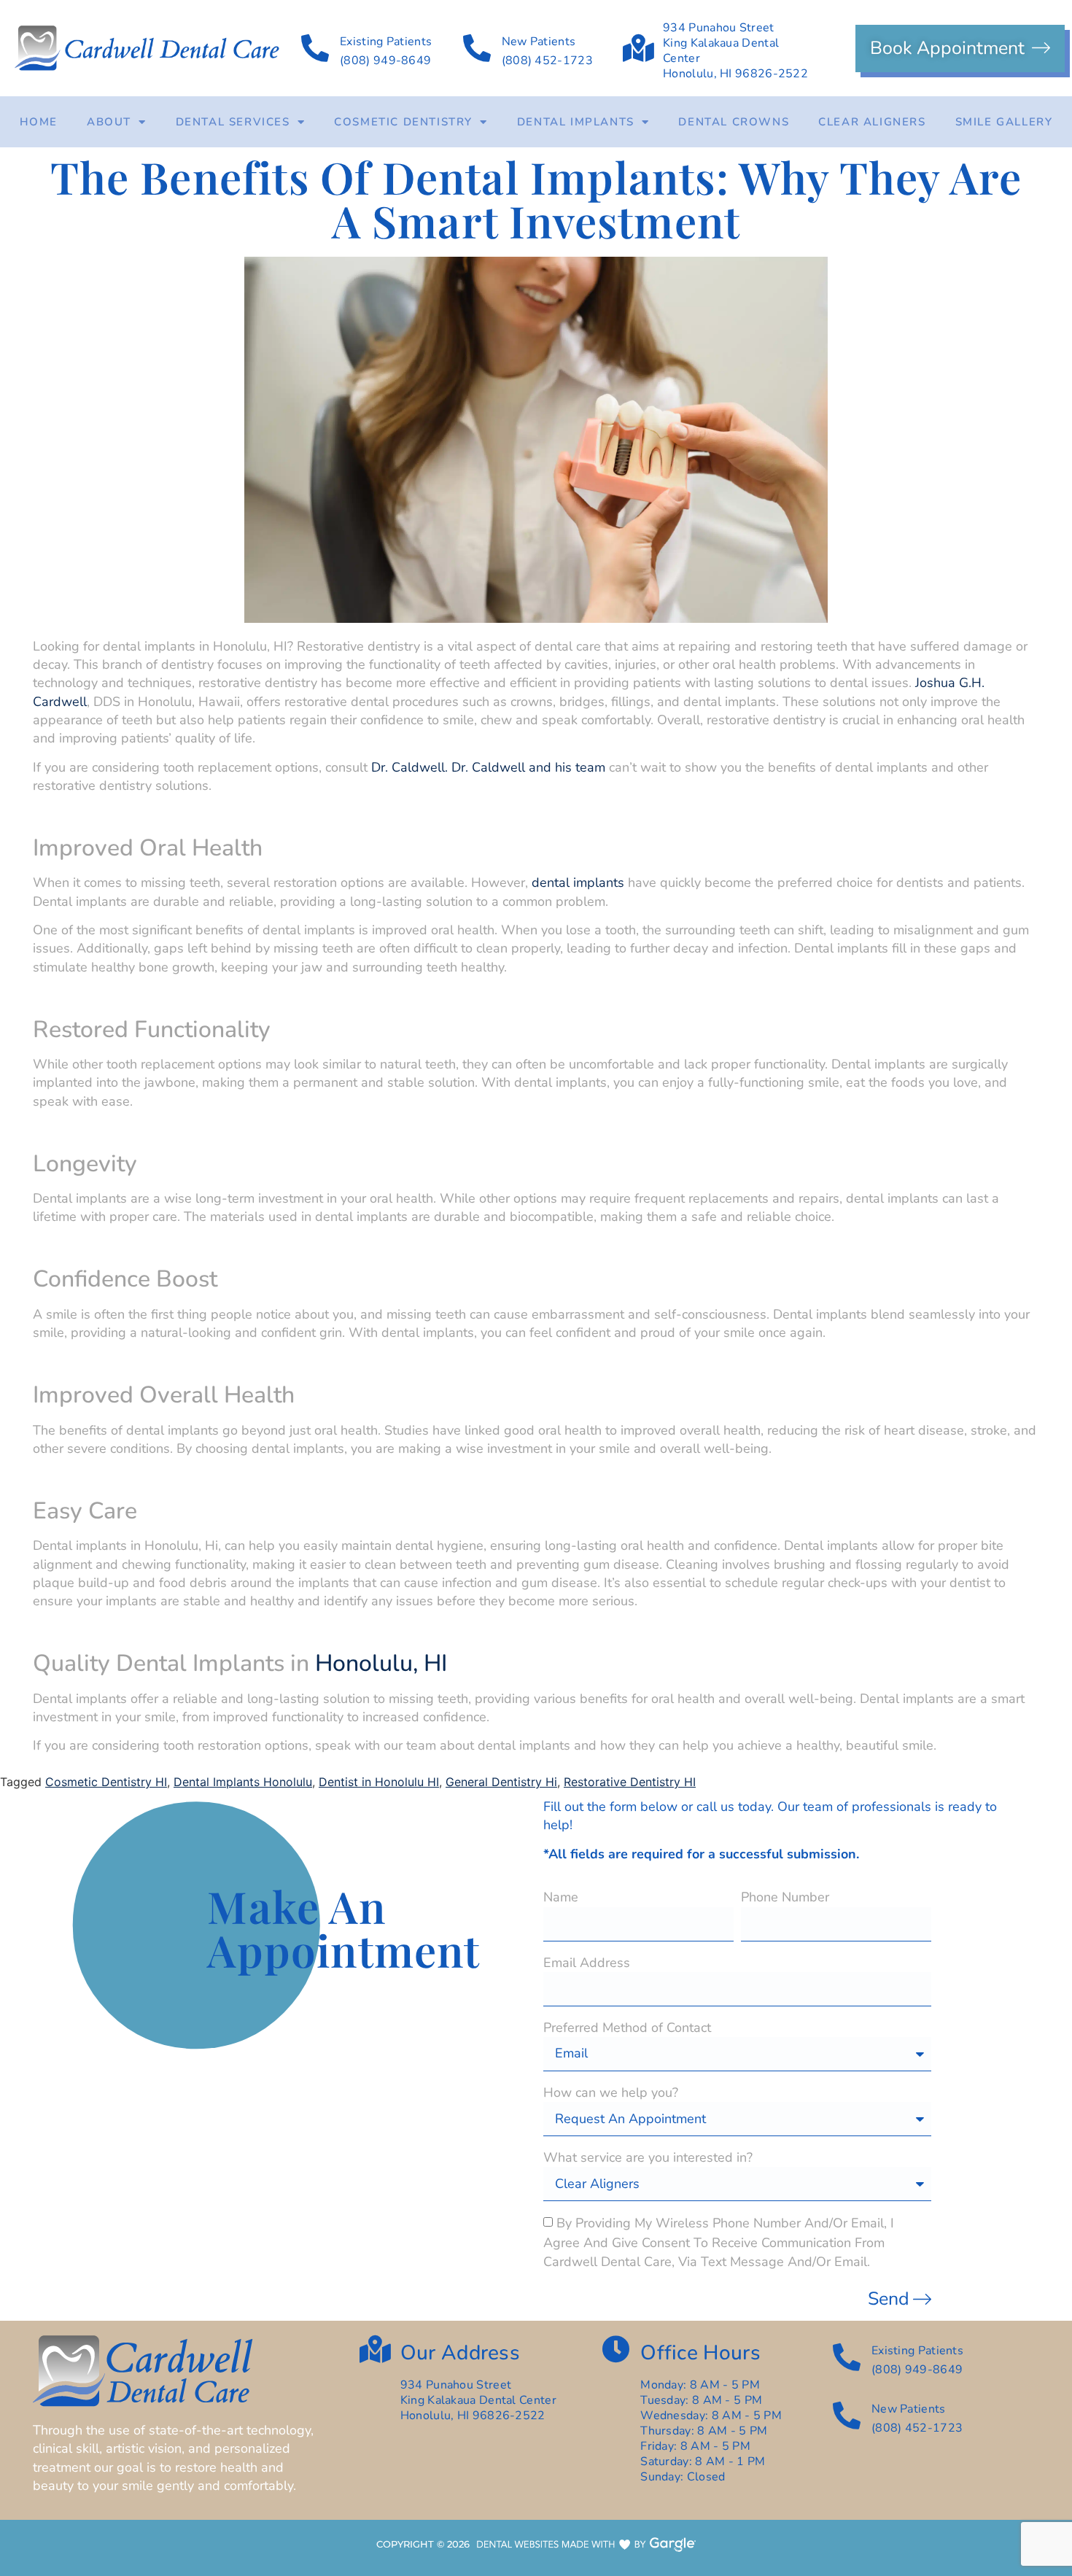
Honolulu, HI (381, 1663)
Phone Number (785, 1897)
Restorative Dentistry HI (630, 1782)
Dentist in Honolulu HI (379, 1782)
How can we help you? (611, 2092)
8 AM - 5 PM (727, 2400)
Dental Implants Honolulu (243, 1782)
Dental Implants (576, 122)
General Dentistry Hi (501, 1782)
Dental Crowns (734, 122)
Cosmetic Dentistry (403, 122)
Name (561, 1897)
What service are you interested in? (648, 2157)
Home (39, 122)
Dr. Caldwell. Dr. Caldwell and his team (488, 767)
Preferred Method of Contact (627, 2028)
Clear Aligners (872, 122)
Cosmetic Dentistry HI (106, 1782)
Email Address (587, 1963)
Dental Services (233, 122)
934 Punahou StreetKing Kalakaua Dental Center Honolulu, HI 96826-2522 (735, 51)
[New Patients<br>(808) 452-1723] (477, 48)
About (109, 122)
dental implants (578, 882)
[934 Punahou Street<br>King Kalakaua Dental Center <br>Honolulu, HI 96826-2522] (638, 48)
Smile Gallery (1004, 122)
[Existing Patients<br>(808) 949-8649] (315, 48)
